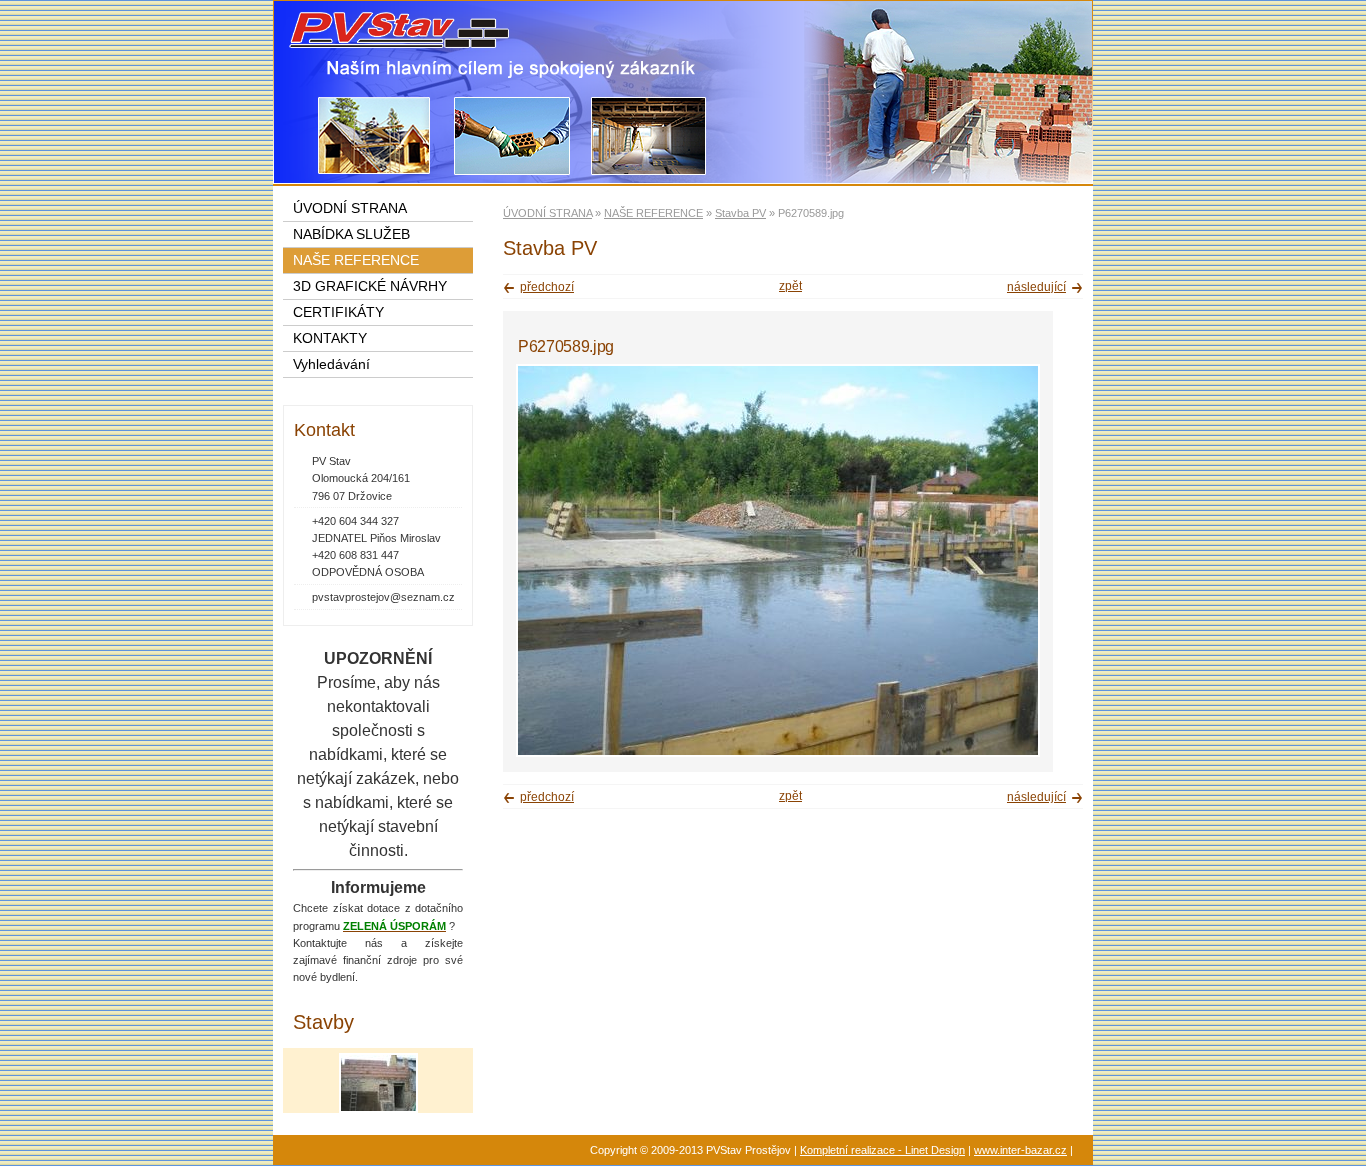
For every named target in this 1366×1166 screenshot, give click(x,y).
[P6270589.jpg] (778, 753)
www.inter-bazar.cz (1020, 1150)
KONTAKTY (330, 338)
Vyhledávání (331, 364)
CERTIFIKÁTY (338, 312)
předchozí (547, 287)
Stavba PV (740, 213)
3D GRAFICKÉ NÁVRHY (370, 286)
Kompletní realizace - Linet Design (882, 1150)
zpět (790, 286)
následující (1036, 287)
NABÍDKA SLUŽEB (351, 234)
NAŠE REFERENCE (653, 213)
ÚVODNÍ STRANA (547, 213)
